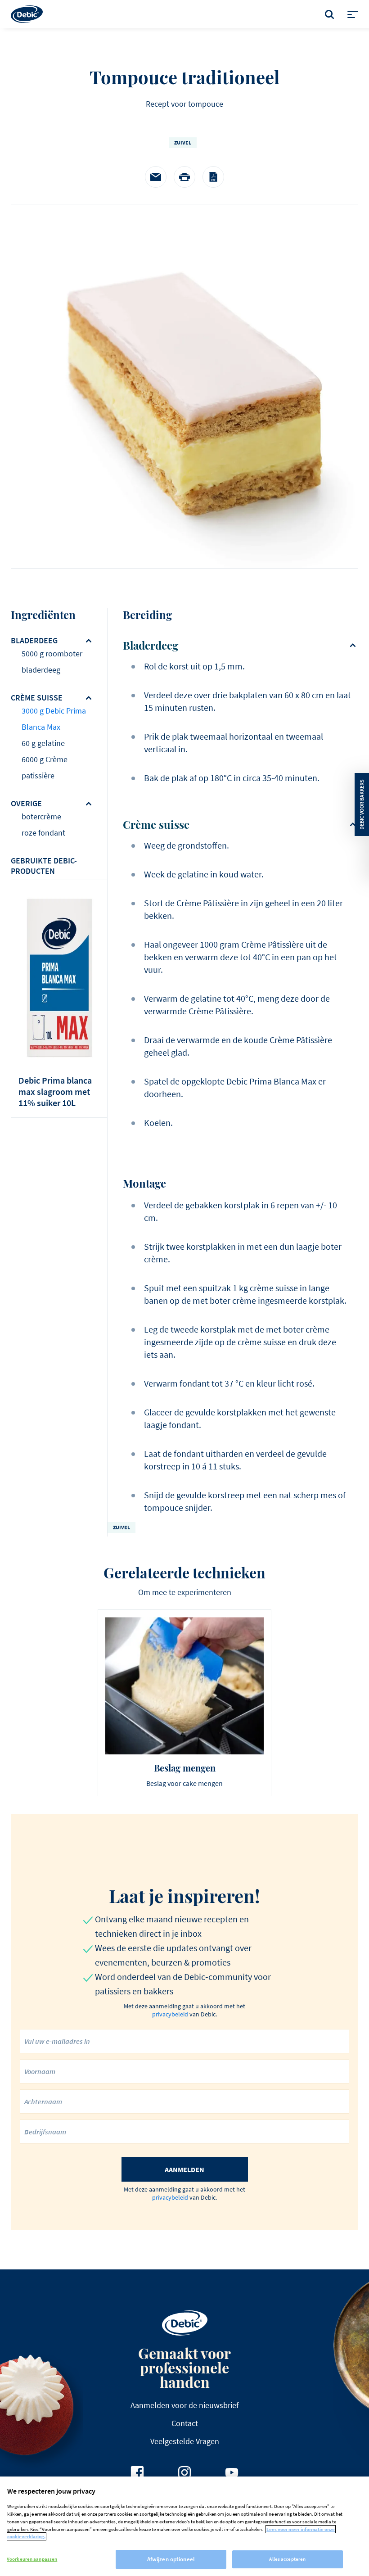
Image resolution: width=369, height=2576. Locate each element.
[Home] (27, 14)
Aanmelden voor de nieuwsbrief (184, 2405)
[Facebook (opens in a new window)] (137, 2472)
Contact (185, 2423)
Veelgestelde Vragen (185, 2441)
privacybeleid (170, 2014)
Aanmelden (184, 2169)
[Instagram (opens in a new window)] (184, 2472)
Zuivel (183, 142)
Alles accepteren (287, 2559)
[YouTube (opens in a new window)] (232, 2472)
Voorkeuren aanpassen (32, 2559)
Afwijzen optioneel (171, 2559)
